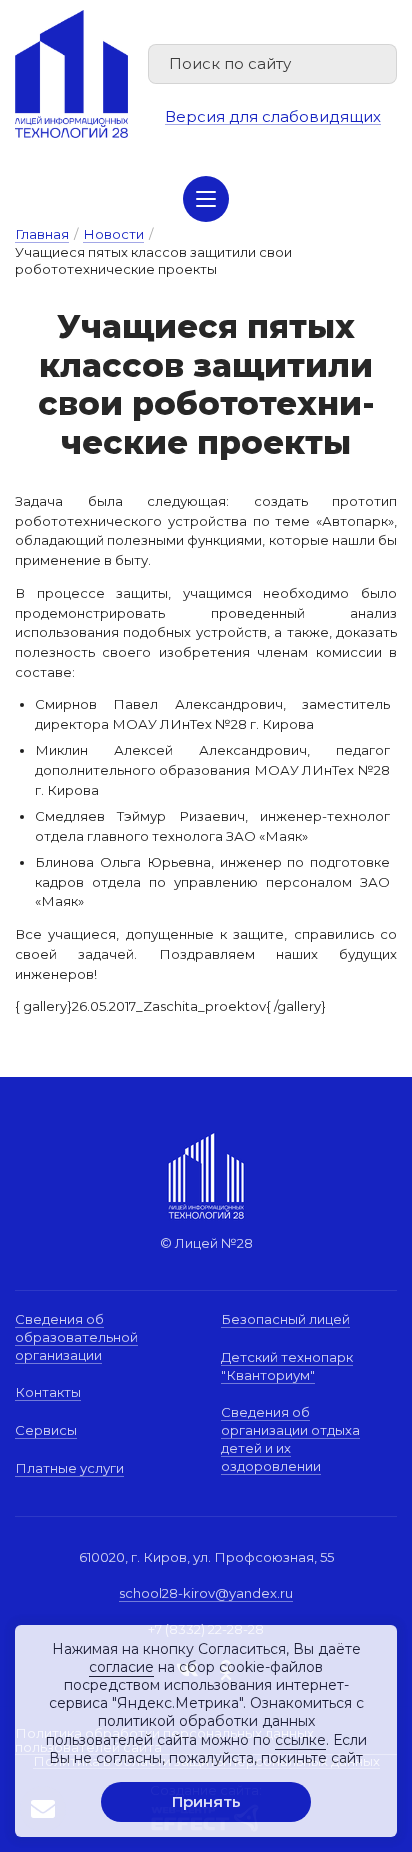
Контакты (48, 1392)
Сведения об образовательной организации (76, 1336)
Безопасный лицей (285, 1319)
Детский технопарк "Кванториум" (287, 1366)
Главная (42, 234)
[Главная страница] (71, 74)
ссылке (300, 1740)
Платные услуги (69, 1468)
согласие (121, 1667)
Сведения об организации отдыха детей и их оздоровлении (290, 1438)
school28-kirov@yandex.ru (206, 1593)
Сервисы (46, 1430)
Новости (113, 234)
